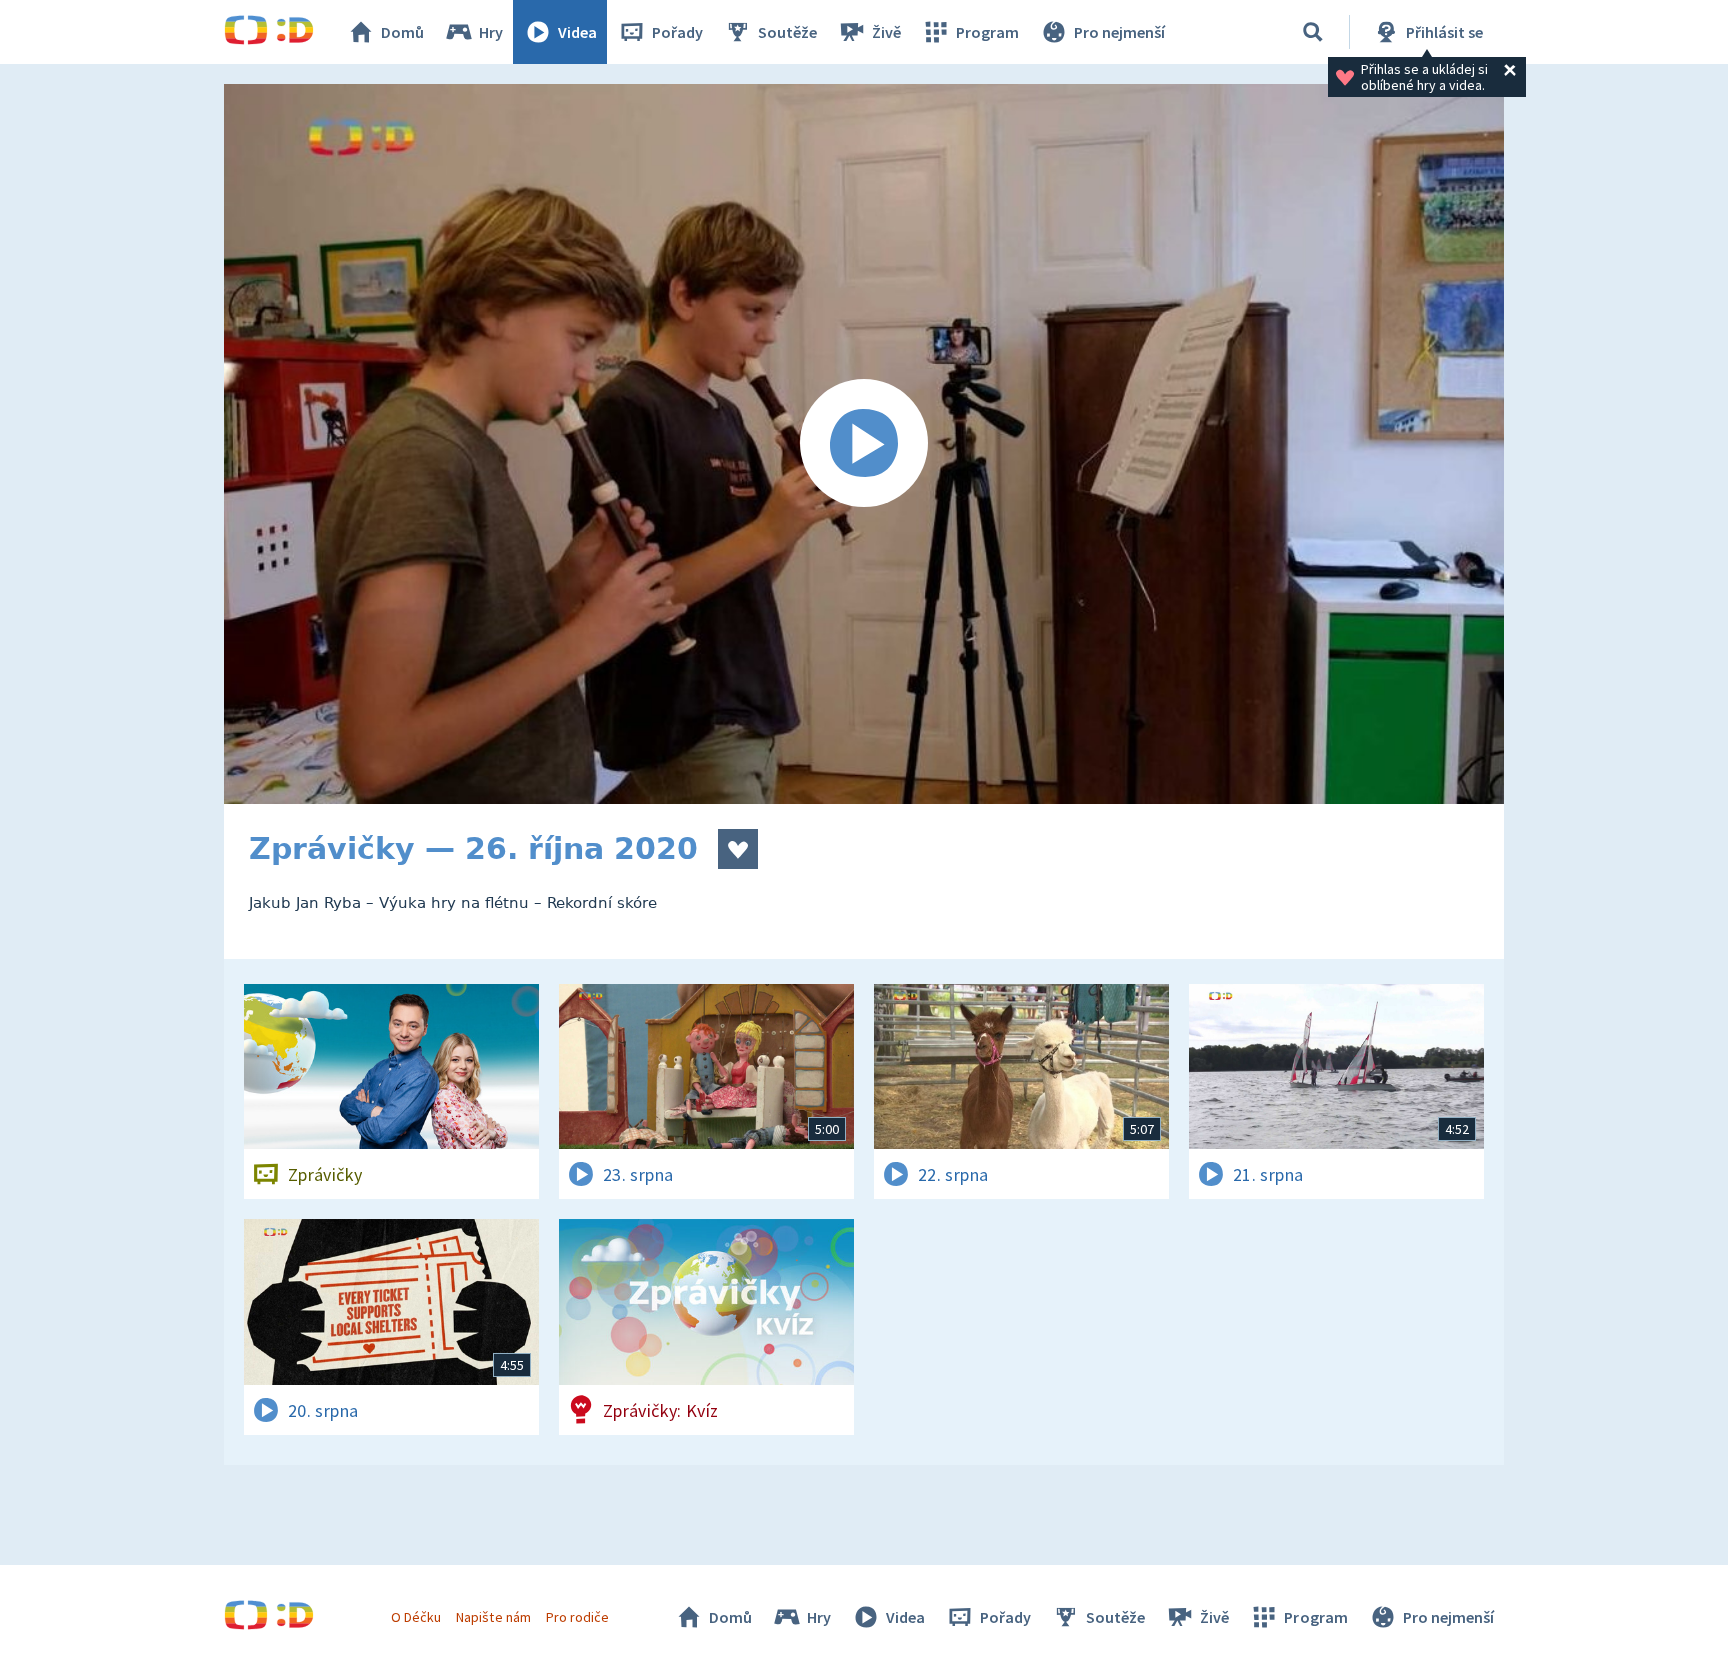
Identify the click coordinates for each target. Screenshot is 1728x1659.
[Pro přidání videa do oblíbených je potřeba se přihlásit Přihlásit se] (738, 849)
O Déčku (416, 1617)
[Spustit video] (864, 444)
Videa (577, 32)
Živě (886, 32)
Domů (402, 32)
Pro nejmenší (1119, 32)
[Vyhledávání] (1313, 32)
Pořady (677, 32)
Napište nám (493, 1617)
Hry (491, 32)
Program (987, 32)
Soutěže (787, 32)
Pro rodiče (577, 1617)
